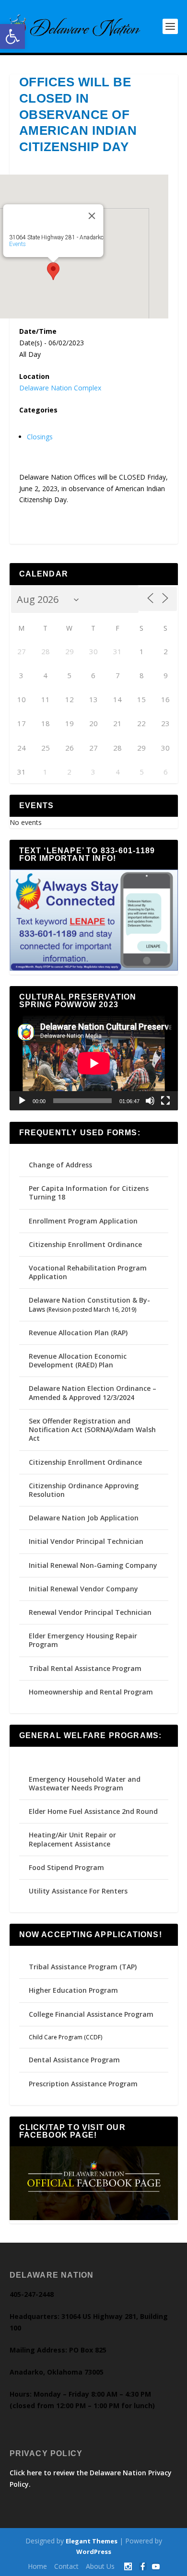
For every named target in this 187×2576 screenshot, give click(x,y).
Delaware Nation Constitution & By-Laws (89, 1304)
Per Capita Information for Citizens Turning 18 (89, 1193)
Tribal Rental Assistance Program (86, 1668)
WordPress (94, 2552)
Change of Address (60, 1165)
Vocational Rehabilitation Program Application (88, 1272)
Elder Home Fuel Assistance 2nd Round (93, 1811)
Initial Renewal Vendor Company (83, 1589)
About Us (100, 2566)
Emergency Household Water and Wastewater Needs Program (85, 1783)
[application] (94, 1063)
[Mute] (150, 1101)
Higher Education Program (73, 1990)
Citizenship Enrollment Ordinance (85, 1244)
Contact (66, 2566)
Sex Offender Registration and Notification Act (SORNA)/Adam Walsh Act (92, 1429)
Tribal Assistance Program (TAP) (83, 1967)
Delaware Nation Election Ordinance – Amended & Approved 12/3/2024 (93, 1393)
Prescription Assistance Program (83, 2084)
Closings (40, 437)
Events (17, 244)
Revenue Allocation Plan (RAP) (78, 1333)
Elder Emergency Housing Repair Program (83, 1640)
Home (37, 2566)
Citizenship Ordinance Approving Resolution (84, 1490)
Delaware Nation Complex (60, 388)
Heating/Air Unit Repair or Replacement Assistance (72, 1839)
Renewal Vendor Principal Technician (90, 1612)
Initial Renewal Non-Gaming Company (93, 1565)
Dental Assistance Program (74, 2060)
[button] (12, 36)
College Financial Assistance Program (91, 2014)
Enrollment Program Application (83, 1221)
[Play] (22, 1101)
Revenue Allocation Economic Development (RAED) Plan (78, 1360)
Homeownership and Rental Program (91, 1692)
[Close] (92, 216)
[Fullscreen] (165, 1101)
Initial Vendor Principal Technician (86, 1541)
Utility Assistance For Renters (78, 1891)
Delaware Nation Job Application (84, 1518)
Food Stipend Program (66, 1867)
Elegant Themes (92, 2541)
